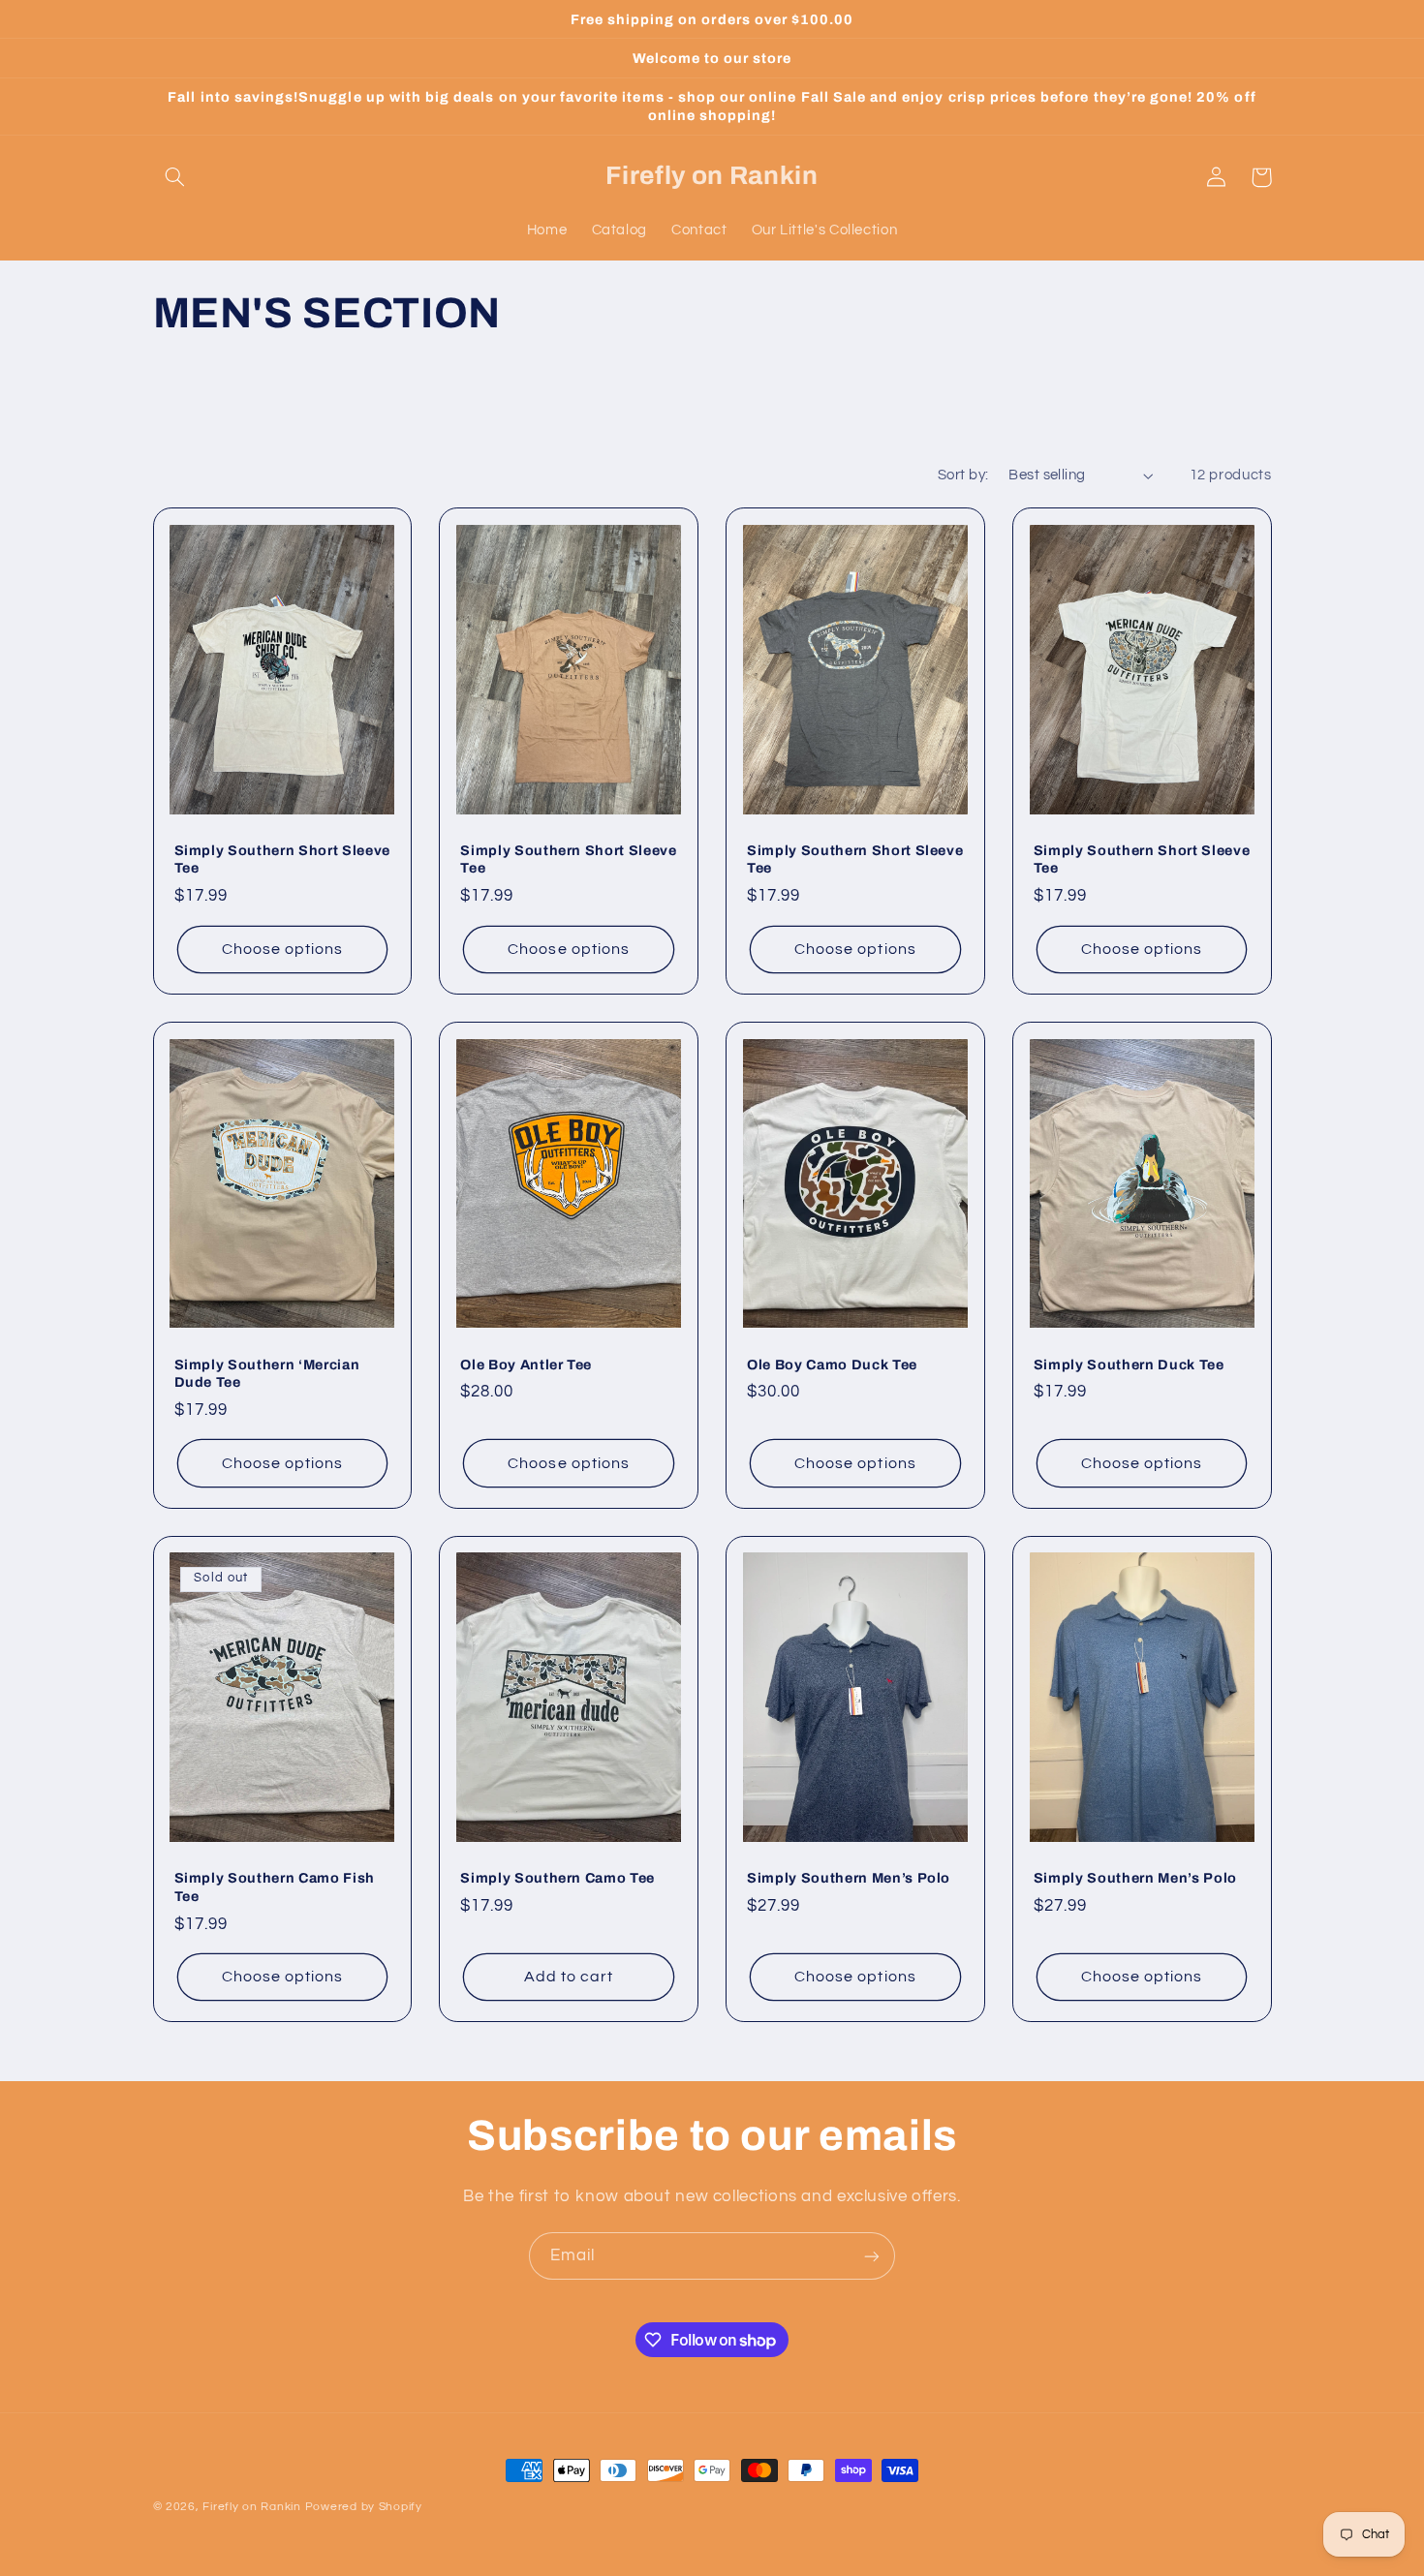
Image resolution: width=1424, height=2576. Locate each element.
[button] (175, 177)
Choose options (283, 949)
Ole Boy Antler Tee (526, 1365)
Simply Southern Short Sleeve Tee (282, 859)
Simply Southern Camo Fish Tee (275, 1886)
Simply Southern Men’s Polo (849, 1878)
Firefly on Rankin (252, 2507)
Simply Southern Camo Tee (557, 1878)
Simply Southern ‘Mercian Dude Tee (267, 1373)
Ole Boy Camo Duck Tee (832, 1365)
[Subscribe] (872, 2256)
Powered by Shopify (364, 2507)
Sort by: (963, 475)
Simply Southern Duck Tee (1129, 1365)
